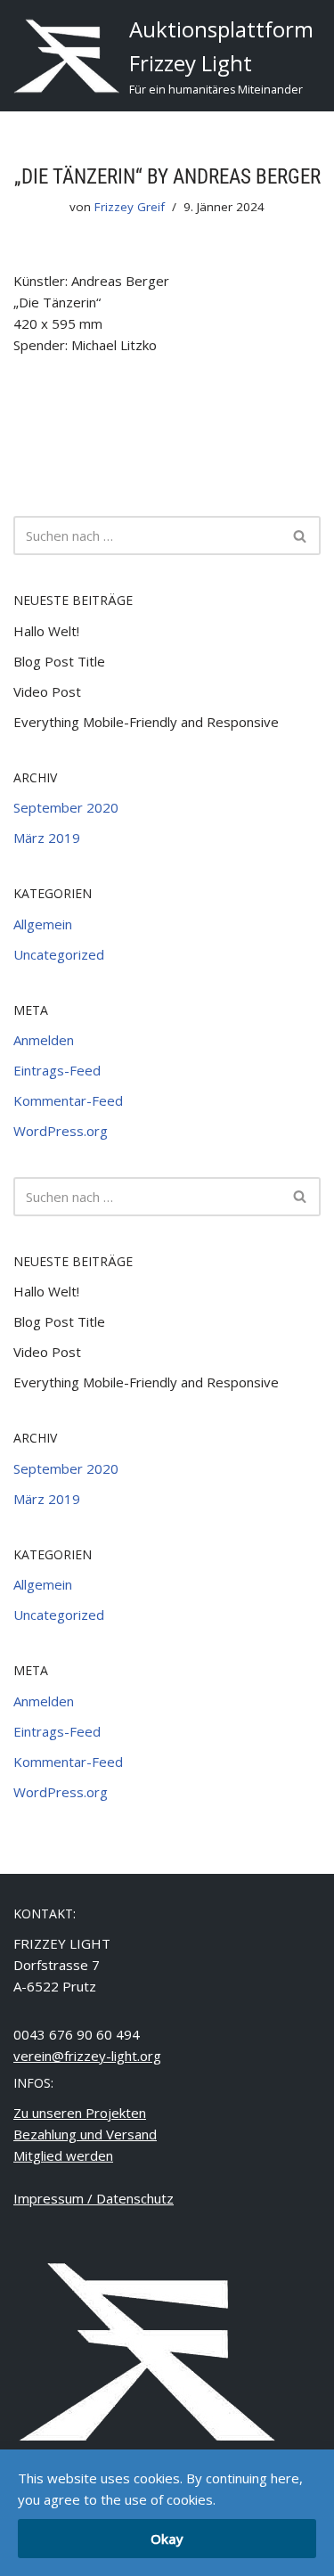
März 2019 (47, 838)
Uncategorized (59, 954)
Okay (167, 2539)
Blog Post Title (59, 661)
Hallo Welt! (46, 631)
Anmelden (44, 1040)
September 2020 (66, 807)
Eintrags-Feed (57, 1070)
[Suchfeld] (301, 536)
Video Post (47, 691)
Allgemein (43, 924)
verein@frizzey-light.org (87, 2056)
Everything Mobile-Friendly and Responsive (146, 722)
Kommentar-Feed (68, 1100)
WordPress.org (61, 1131)
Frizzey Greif (130, 207)
